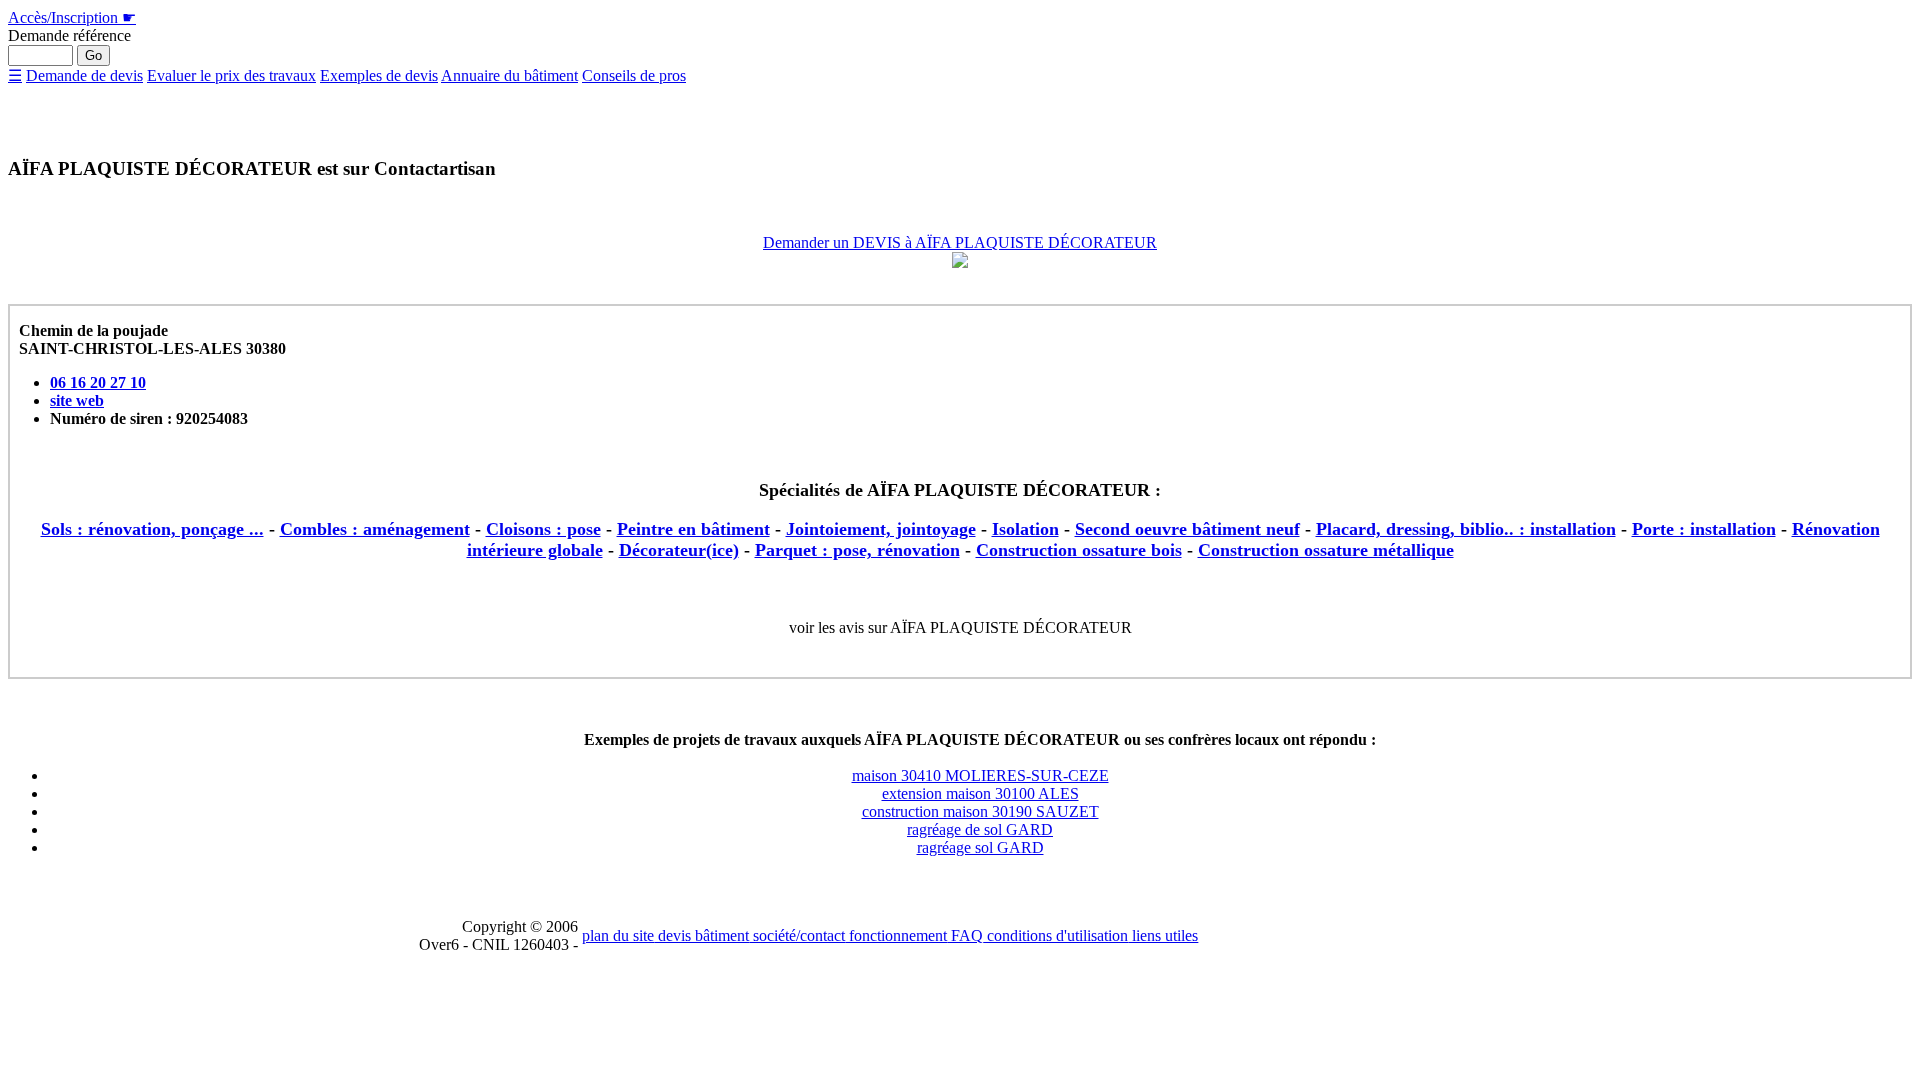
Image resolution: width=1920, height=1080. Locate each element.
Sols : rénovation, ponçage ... (152, 529)
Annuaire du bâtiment (509, 75)
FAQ (965, 935)
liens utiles (1163, 935)
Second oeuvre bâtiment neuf (1187, 529)
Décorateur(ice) (679, 550)
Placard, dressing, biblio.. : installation (1466, 529)
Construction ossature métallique (1326, 550)
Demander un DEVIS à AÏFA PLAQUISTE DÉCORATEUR (960, 242)
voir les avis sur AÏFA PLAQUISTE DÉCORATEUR (960, 627)
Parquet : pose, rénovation (857, 550)
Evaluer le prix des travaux (231, 75)
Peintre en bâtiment (693, 529)
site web (77, 400)
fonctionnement (896, 935)
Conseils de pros (634, 75)
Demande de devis (84, 75)
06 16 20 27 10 (98, 382)
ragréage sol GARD (980, 847)
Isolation (1025, 529)
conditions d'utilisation (1055, 935)
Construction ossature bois (1079, 550)
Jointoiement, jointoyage (881, 529)
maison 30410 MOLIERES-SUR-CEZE (980, 775)
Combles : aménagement (375, 529)
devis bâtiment (701, 935)
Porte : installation (1704, 529)
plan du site (618, 935)
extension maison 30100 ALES (980, 793)
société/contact (797, 935)
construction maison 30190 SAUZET (980, 811)
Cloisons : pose (543, 529)
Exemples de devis (379, 75)
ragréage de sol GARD (980, 829)
